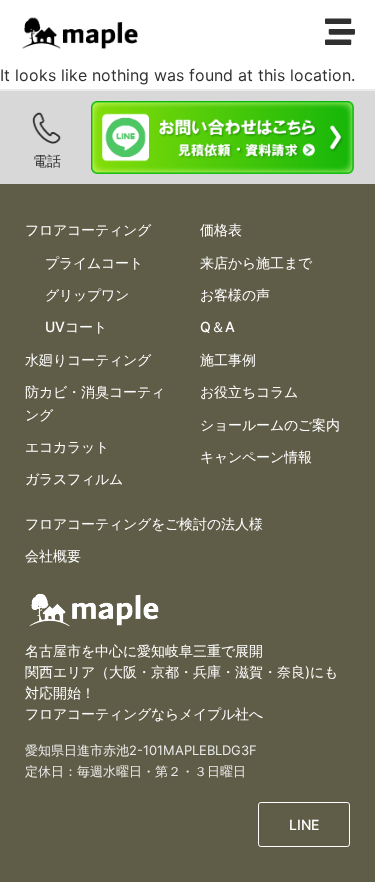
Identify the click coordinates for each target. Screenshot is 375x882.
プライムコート (94, 262)
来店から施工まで (256, 262)
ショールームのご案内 (270, 424)
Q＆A (217, 326)
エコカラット (67, 446)
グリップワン (87, 294)
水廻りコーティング (88, 359)
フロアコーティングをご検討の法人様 (144, 523)
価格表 (221, 229)
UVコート (76, 326)
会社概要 (53, 555)
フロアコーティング (88, 229)
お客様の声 (235, 294)
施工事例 (228, 359)
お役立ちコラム (249, 391)
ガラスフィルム (74, 478)
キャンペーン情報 (256, 456)
